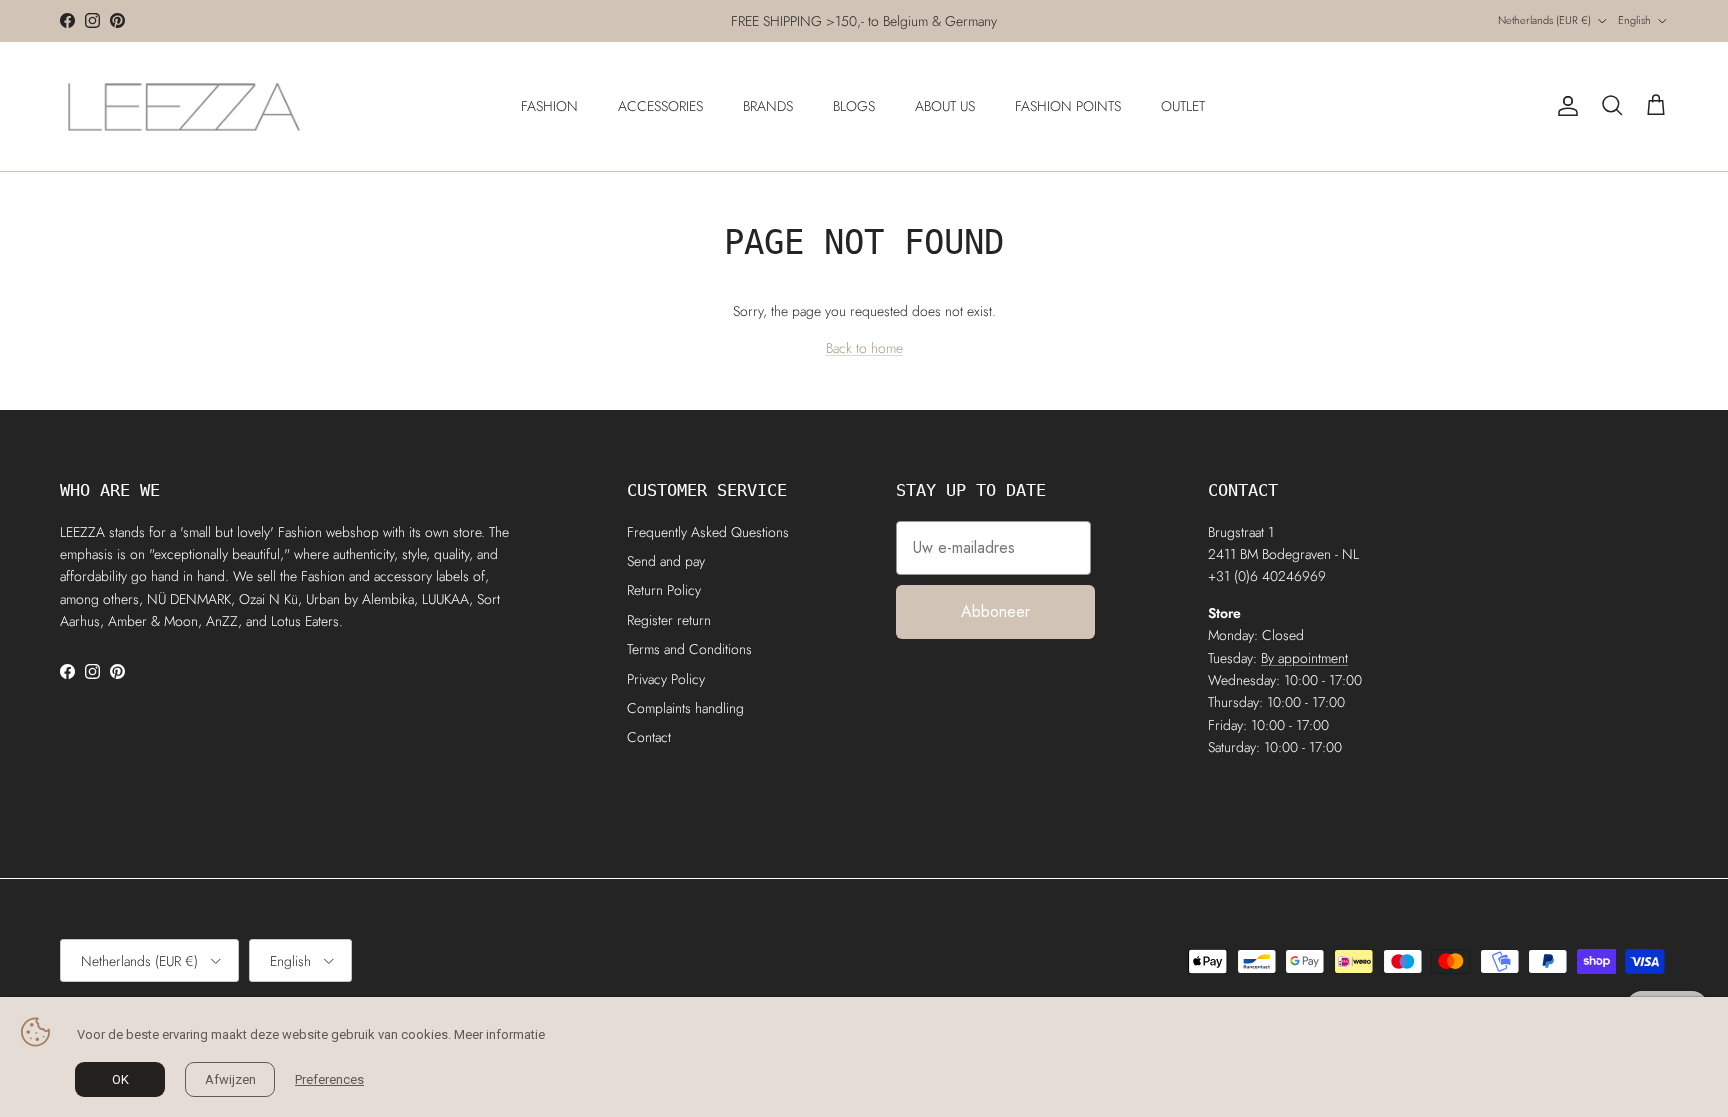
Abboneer (995, 611)
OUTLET (1183, 106)
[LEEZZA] (185, 106)
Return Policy (664, 590)
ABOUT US (945, 106)
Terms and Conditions (689, 649)
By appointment (1304, 658)
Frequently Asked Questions (708, 532)
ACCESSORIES (660, 106)
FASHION (549, 106)
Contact (649, 737)
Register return (669, 620)
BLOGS (854, 106)
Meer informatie (499, 1034)
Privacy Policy (666, 679)
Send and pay (666, 561)
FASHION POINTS (1068, 106)
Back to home (864, 348)
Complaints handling (685, 708)
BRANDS (768, 106)
